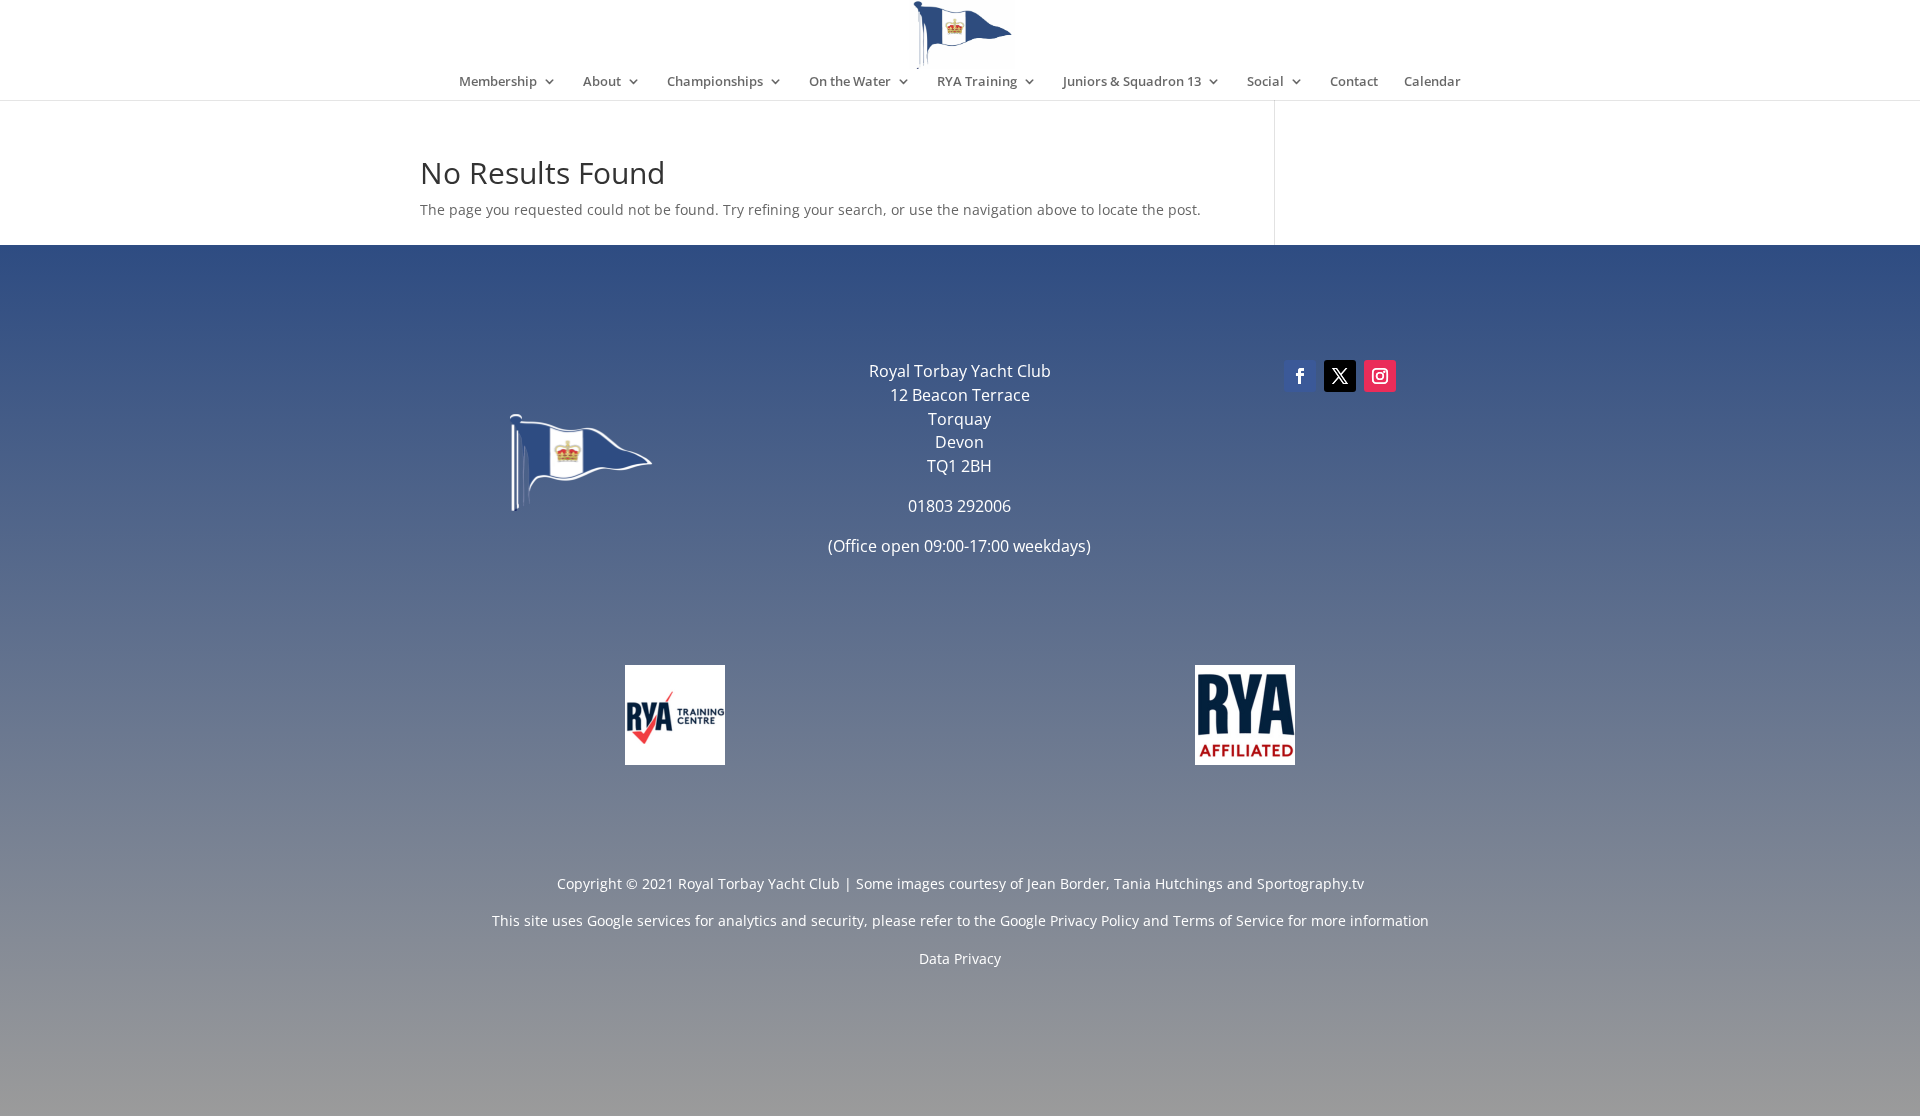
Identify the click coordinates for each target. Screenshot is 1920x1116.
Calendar (1432, 82)
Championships (715, 82)
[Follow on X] (1340, 376)
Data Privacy (960, 958)
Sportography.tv (1310, 883)
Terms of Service (1228, 920)
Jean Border (1066, 883)
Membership (498, 82)
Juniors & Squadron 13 (1132, 82)
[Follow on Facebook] (1300, 376)
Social (1265, 82)
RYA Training (977, 82)
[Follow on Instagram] (1380, 376)
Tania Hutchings (1168, 883)
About (602, 82)
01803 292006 (959, 506)
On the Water (850, 82)
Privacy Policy (1094, 920)
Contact (1354, 82)
